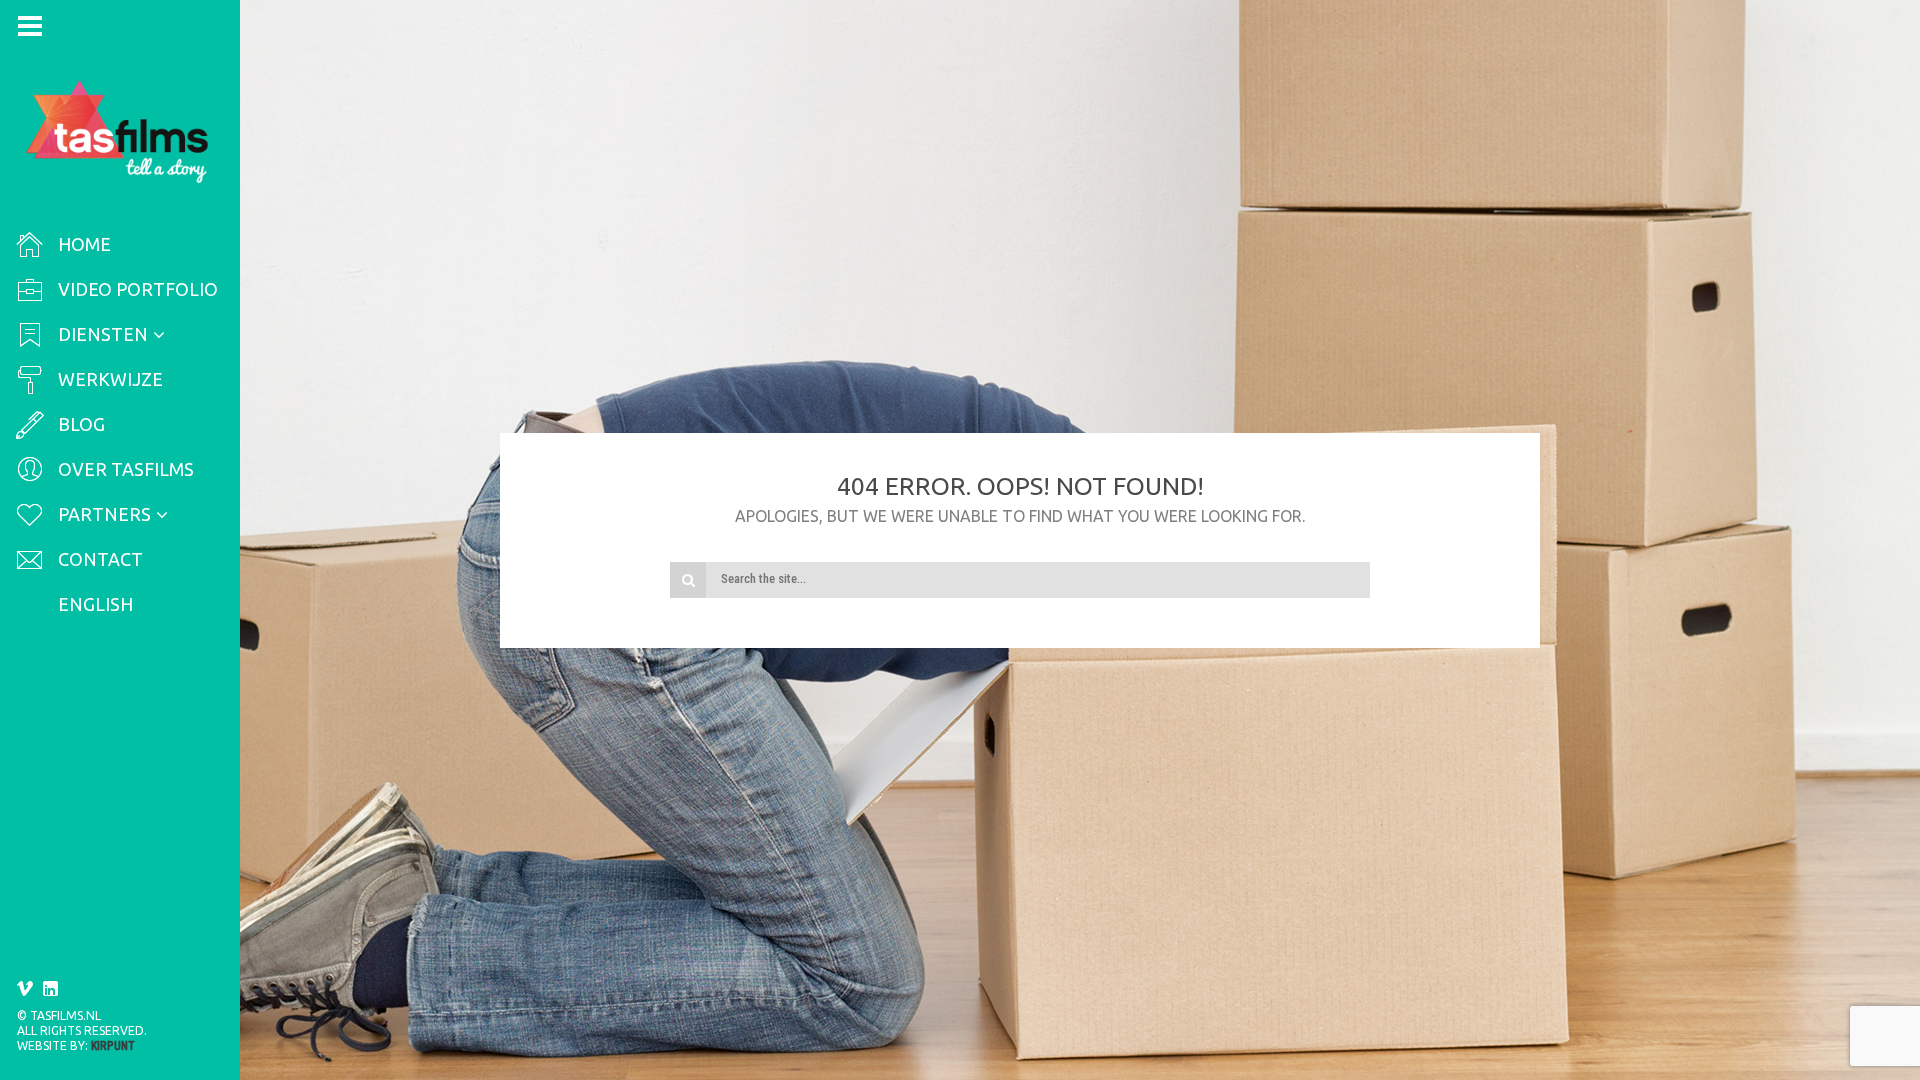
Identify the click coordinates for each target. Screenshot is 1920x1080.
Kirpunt (113, 1046)
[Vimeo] (25, 989)
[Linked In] (51, 989)
